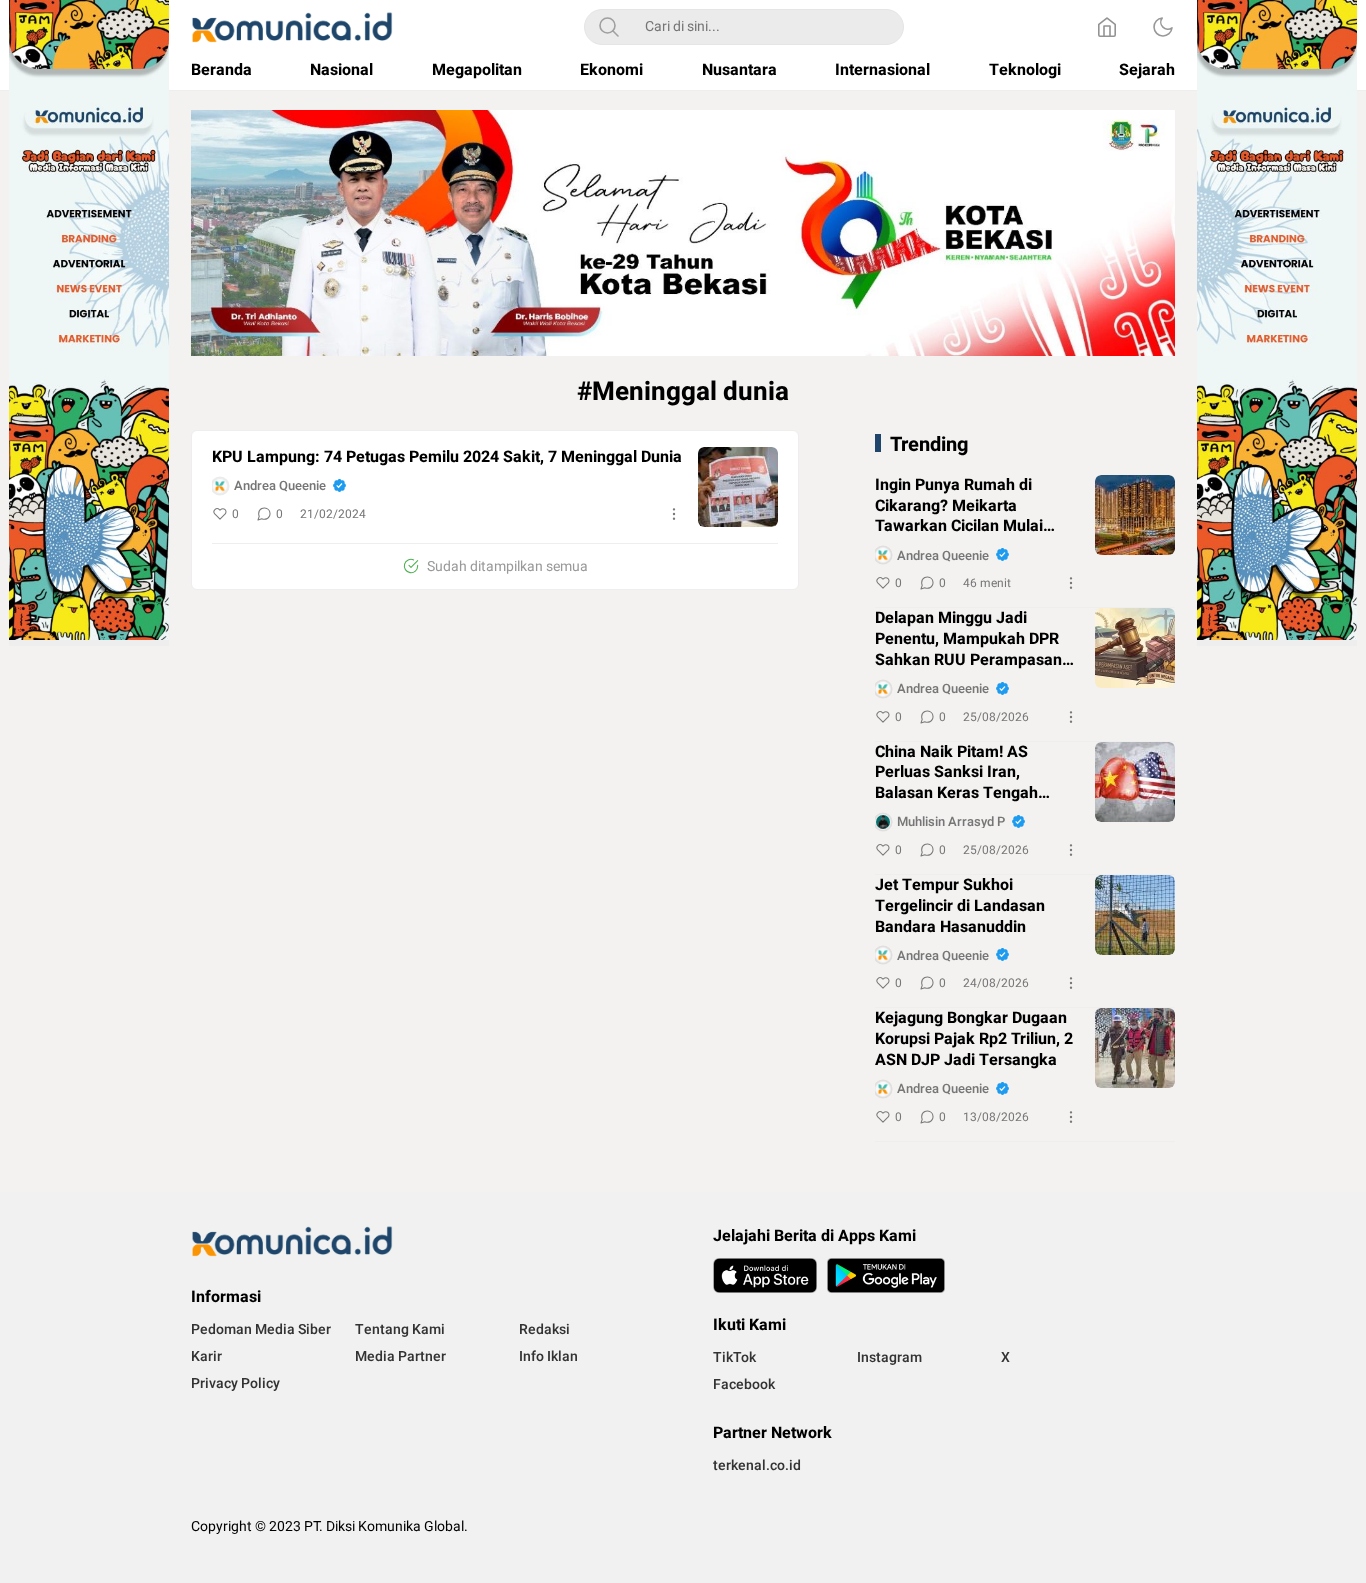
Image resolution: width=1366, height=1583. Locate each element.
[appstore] (765, 1275)
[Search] (609, 27)
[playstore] (886, 1275)
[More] (674, 514)
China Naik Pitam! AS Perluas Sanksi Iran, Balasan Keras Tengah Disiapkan (956, 773)
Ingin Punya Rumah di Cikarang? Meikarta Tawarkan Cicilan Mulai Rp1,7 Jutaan (959, 506)
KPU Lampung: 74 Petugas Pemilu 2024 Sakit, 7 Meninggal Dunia (447, 457)
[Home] (1107, 27)
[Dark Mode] (1163, 27)
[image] (738, 487)
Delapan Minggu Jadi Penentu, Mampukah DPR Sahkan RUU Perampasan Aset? (968, 639)
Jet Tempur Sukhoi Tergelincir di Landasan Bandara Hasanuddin (960, 906)
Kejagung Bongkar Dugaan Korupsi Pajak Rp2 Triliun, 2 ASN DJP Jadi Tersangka (974, 1039)
